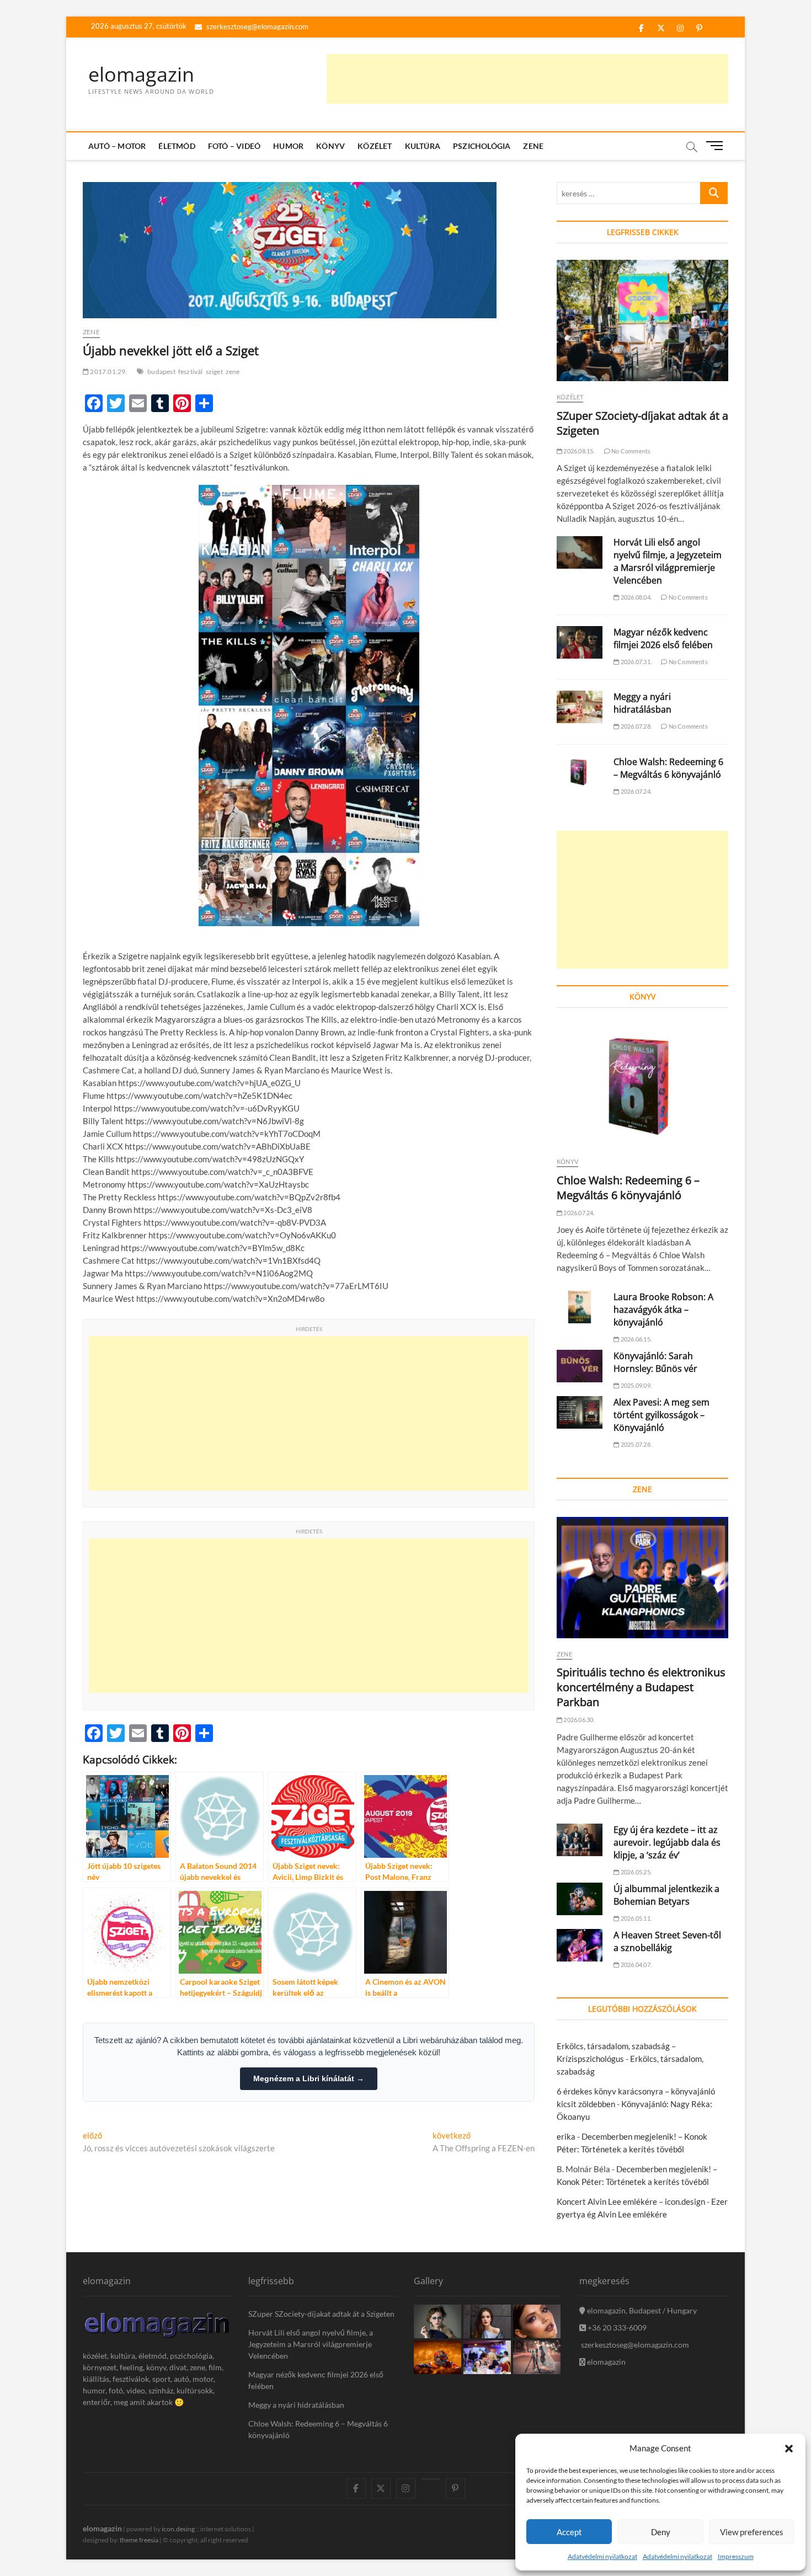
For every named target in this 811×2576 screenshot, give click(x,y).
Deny (661, 2532)
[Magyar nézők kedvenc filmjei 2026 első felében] (580, 642)
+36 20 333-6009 (616, 2328)
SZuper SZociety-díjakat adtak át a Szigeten (321, 2314)
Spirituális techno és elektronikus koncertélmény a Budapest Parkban (641, 1687)
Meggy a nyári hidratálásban (642, 703)
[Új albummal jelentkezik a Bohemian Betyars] (580, 1899)
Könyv (330, 146)
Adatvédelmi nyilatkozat (602, 2556)
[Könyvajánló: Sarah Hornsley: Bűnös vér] (580, 1366)
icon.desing (178, 2529)
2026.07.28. (636, 726)
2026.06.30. (578, 1720)
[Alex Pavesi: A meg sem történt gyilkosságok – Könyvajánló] (580, 1412)
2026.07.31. (636, 662)
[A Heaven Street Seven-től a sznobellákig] (580, 1945)
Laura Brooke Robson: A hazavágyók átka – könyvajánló (663, 1310)
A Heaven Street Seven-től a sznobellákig (667, 1941)
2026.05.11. (636, 1918)
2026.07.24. (636, 791)
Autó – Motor (117, 146)
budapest (161, 372)
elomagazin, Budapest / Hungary (641, 2310)
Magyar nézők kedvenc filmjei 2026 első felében (663, 638)
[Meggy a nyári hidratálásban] (580, 707)
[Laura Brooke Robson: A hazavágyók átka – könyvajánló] (580, 1307)
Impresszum (736, 2556)
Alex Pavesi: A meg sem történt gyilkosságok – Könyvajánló (661, 1415)
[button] (789, 2449)
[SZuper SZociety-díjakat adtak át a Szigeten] (642, 320)
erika (566, 2136)
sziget (214, 372)
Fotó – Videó (234, 146)
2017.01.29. (108, 372)
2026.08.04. (636, 597)
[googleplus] (431, 2479)
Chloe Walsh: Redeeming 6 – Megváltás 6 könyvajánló (668, 768)
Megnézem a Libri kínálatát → (309, 2078)
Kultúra (423, 146)
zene (233, 372)
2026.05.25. (636, 1872)
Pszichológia (482, 146)
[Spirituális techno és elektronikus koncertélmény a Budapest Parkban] (642, 1578)
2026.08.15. (578, 451)
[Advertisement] (527, 79)
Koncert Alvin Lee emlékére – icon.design (631, 2201)
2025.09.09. (636, 1385)
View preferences (752, 2532)
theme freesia (139, 2540)
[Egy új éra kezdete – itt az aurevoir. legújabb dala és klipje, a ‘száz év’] (580, 1840)
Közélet (375, 146)
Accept (569, 2532)
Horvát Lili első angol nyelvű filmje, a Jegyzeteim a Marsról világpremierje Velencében (668, 561)
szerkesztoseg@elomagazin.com (257, 26)
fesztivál (191, 372)
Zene (533, 146)
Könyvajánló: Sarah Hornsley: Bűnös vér (655, 1362)
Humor (288, 146)
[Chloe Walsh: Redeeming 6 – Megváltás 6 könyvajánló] (580, 772)
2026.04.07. (636, 1965)
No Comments (630, 451)
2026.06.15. (636, 1339)
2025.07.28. (636, 1444)
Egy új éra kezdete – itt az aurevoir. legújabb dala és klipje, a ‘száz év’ (667, 1842)
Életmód (177, 146)
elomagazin (141, 74)
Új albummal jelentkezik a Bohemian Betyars (666, 1895)
